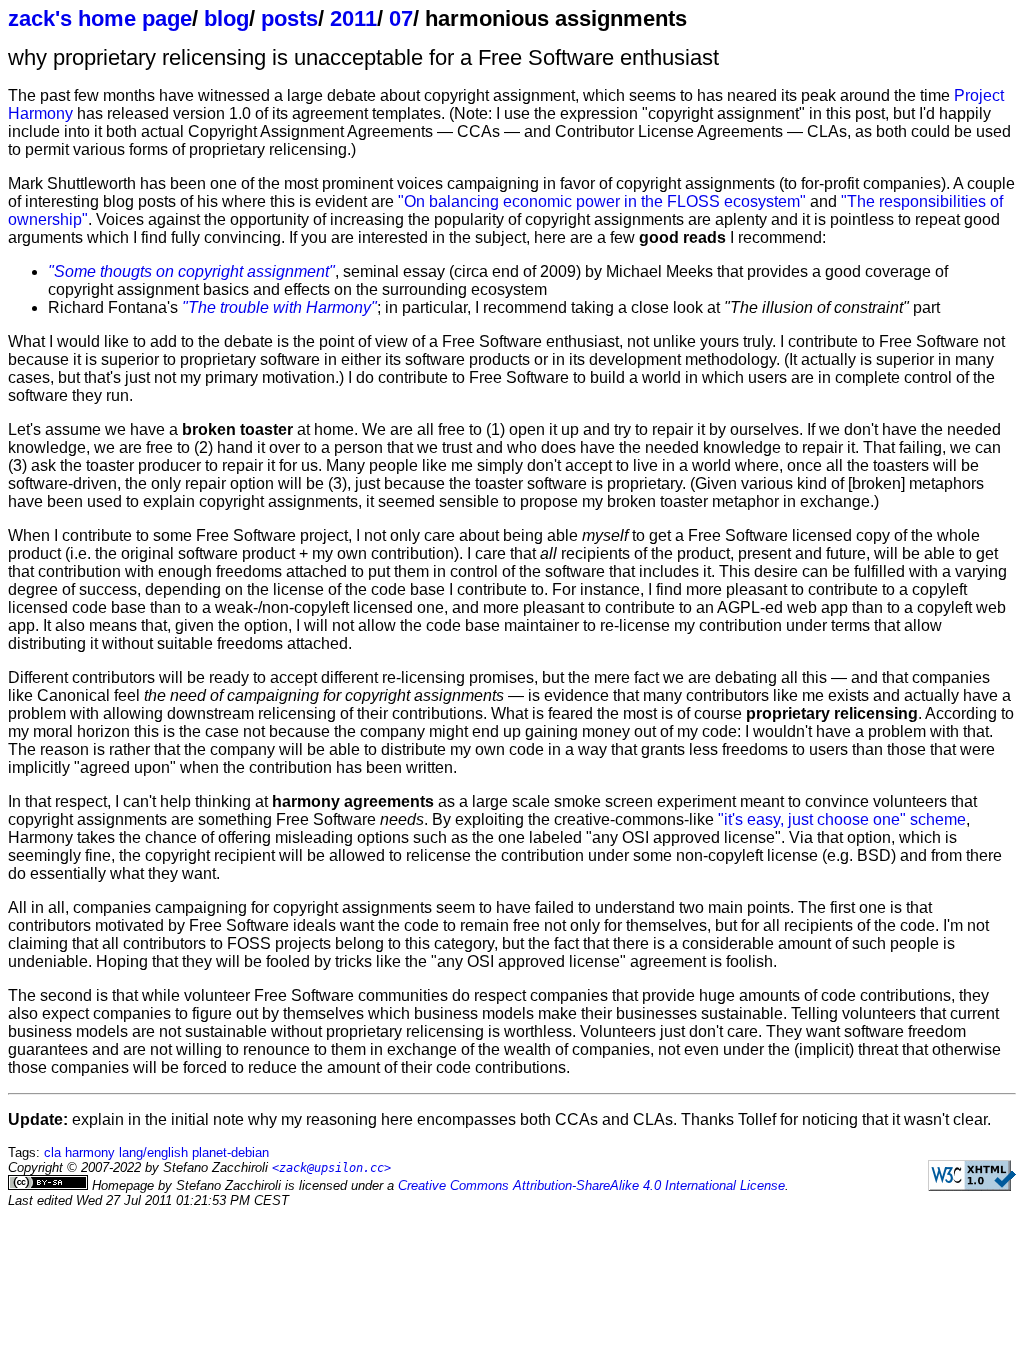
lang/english (153, 1152)
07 (401, 18)
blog (226, 18)
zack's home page (100, 18)
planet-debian (230, 1152)
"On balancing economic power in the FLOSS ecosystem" (602, 201)
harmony (90, 1152)
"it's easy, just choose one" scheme (842, 819)
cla (52, 1152)
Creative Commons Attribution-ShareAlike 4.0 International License (591, 1185)
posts (289, 18)
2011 (353, 18)
